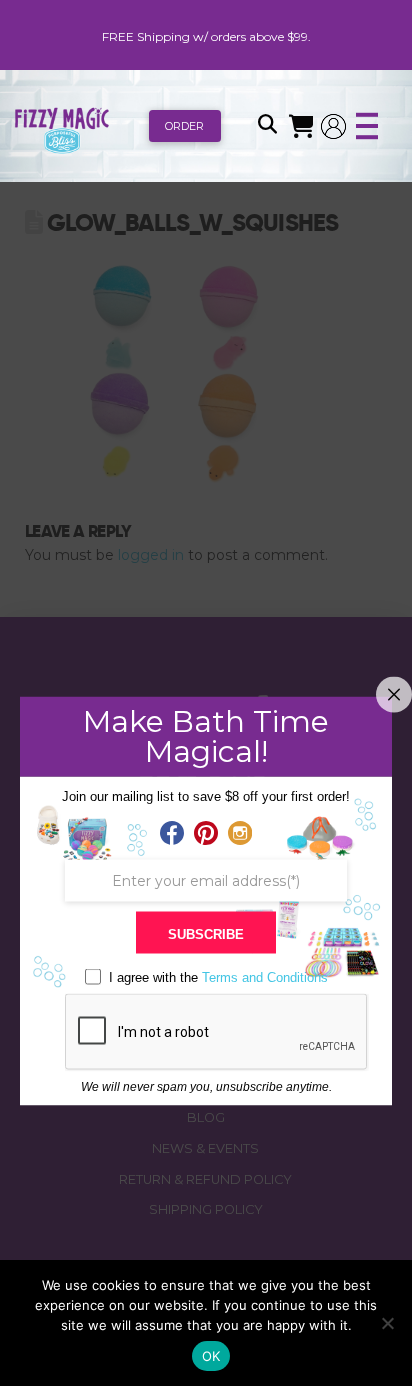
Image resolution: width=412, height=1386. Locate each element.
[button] (267, 126)
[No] (387, 1323)
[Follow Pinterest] (206, 834)
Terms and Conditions (265, 977)
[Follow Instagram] (240, 834)
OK (211, 1356)
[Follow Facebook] (172, 834)
